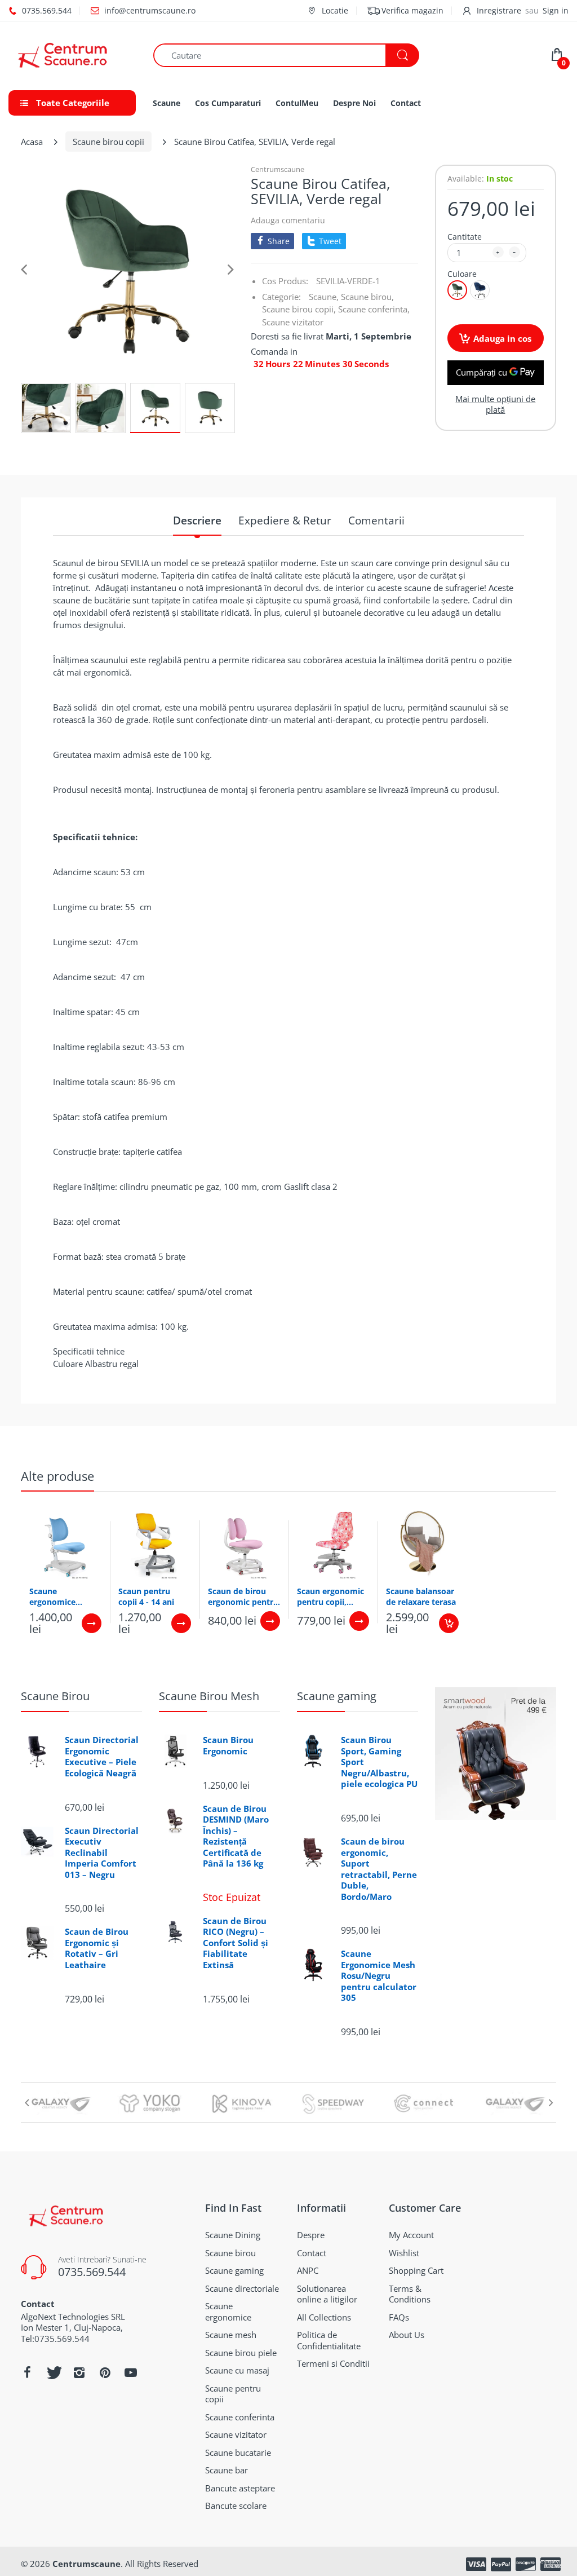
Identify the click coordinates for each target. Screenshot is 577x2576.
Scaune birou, (367, 297)
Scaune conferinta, (374, 309)
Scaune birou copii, (299, 309)
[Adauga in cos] (449, 1623)
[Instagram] (79, 2372)
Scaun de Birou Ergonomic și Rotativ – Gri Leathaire (97, 1948)
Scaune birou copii (108, 142)
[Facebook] (27, 2372)
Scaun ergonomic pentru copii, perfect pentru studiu (330, 1596)
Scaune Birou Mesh (209, 1696)
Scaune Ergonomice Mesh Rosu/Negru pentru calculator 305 (379, 1976)
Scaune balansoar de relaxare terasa (421, 1596)
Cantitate (465, 237)
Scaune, (324, 297)
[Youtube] (131, 2372)
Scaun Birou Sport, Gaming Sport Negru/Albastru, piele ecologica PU (379, 1762)
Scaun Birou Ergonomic (228, 1746)
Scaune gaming (337, 1696)
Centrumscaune (278, 169)
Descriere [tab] (197, 521)
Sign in (556, 10)
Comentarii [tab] (376, 521)
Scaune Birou (55, 1696)
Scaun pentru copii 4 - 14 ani (146, 1596)
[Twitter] (53, 2372)
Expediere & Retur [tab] (285, 521)
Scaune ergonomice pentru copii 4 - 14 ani (65, 1596)
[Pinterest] (105, 2372)
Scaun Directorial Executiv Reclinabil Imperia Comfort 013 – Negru (102, 1853)
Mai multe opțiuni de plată (495, 405)
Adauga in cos (502, 338)
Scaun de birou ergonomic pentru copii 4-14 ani (243, 1596)
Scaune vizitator (293, 322)
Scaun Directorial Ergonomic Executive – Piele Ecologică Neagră (102, 1757)
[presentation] (26, 2102)
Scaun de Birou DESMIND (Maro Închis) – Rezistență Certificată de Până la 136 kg (236, 1836)
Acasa (32, 142)
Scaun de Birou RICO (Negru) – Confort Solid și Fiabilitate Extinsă (236, 1943)
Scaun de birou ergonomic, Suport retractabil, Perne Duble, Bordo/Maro (379, 1869)
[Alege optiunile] (92, 1623)
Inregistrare (499, 10)
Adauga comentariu (288, 220)
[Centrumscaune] (72, 55)
